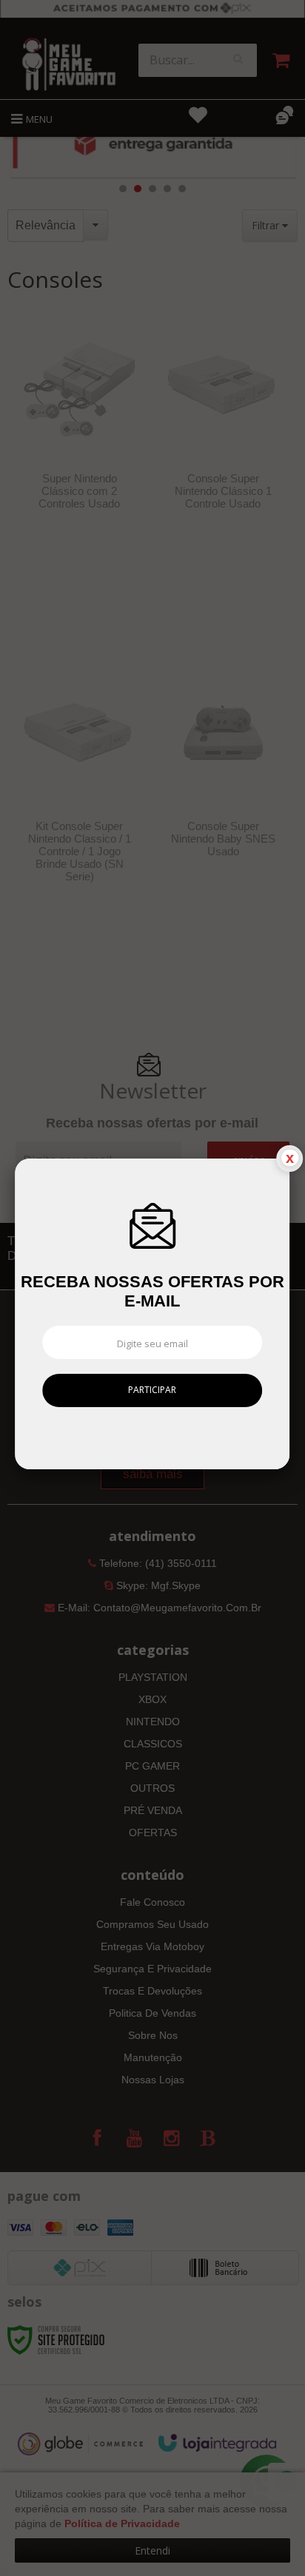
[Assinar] (153, 1390)
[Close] (289, 1159)
